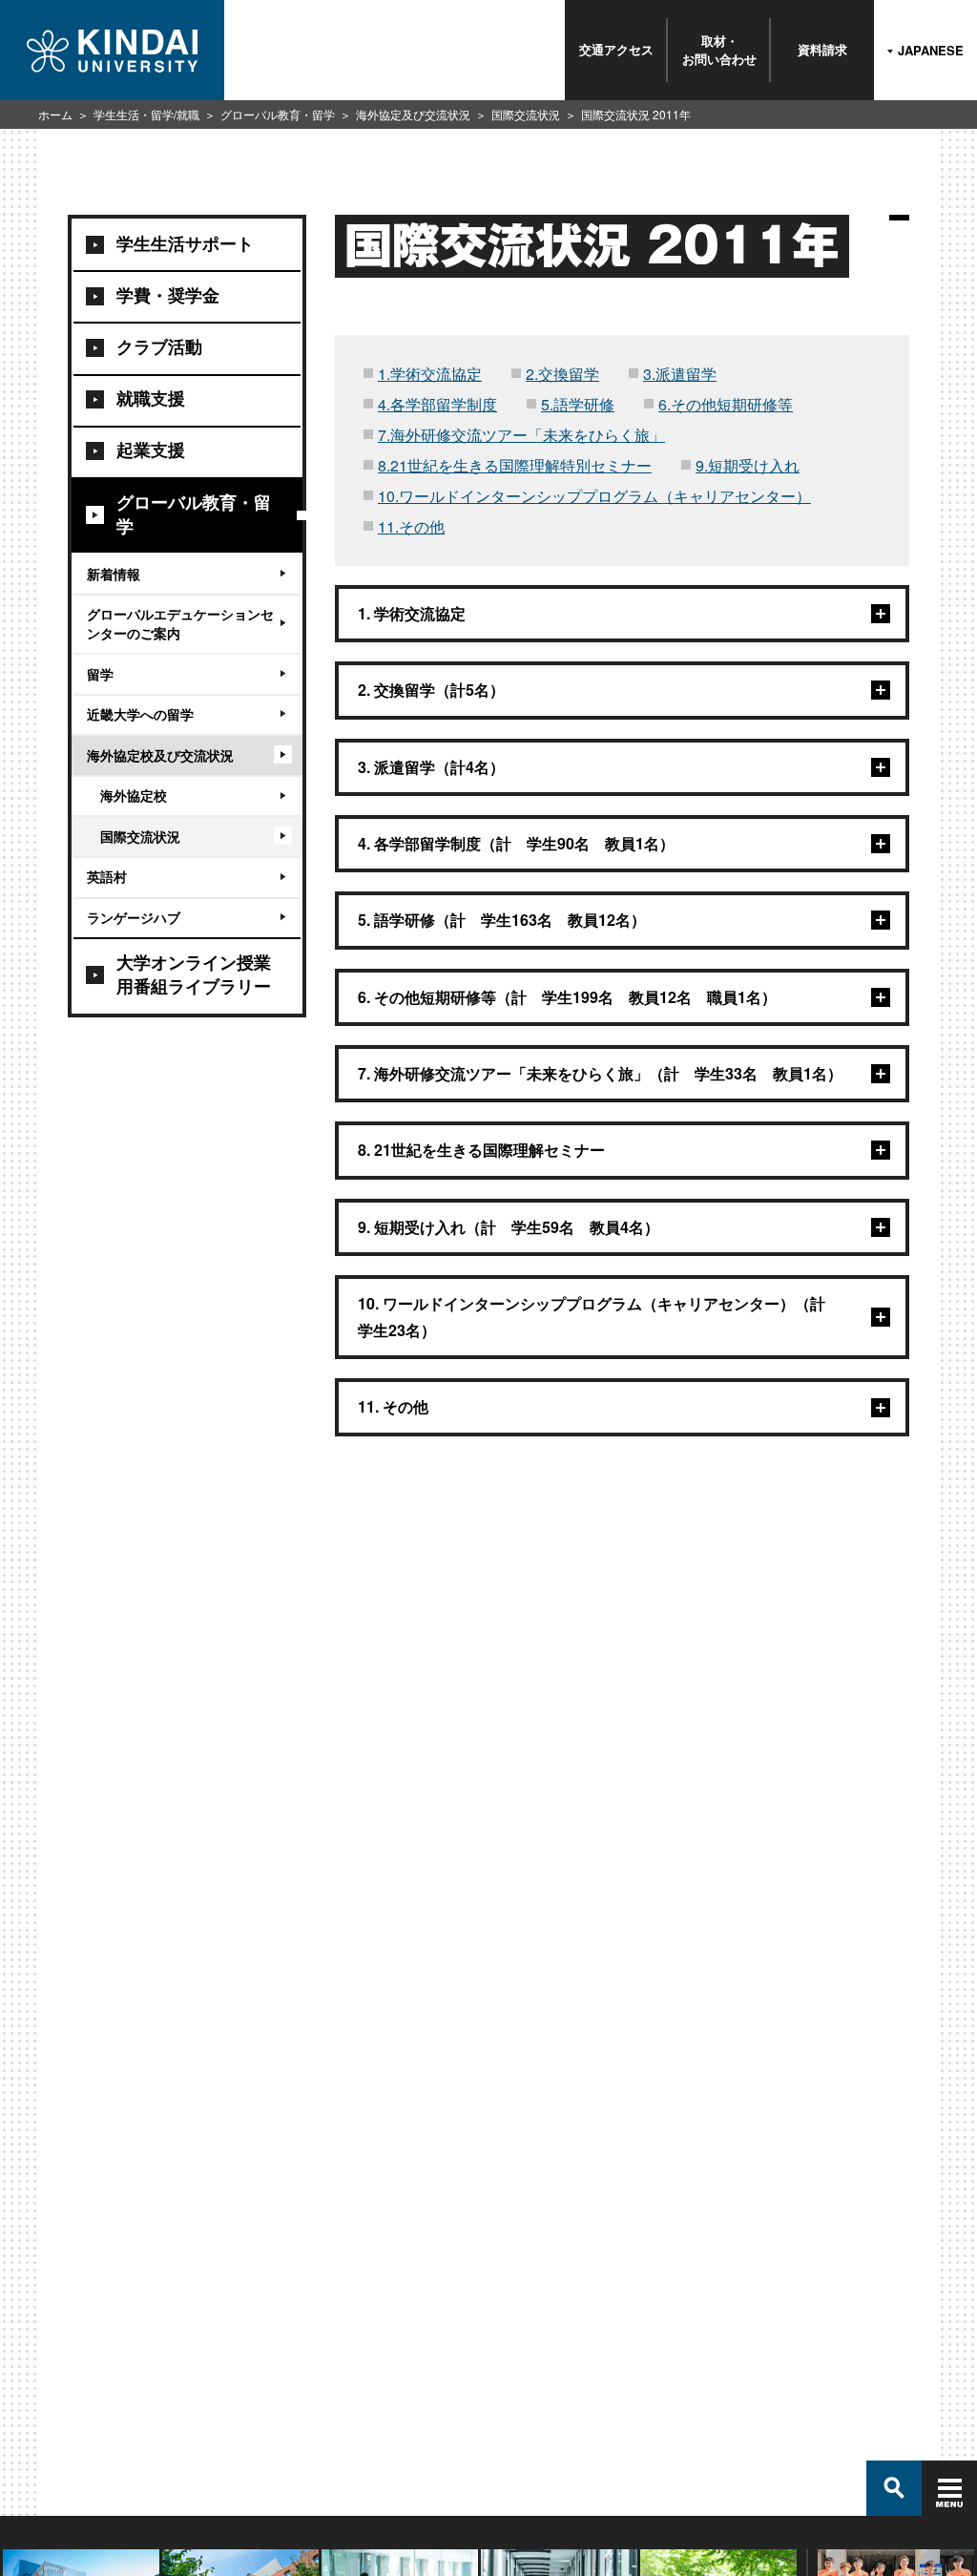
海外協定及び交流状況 (413, 114)
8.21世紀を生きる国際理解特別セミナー (515, 465)
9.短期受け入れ (748, 465)
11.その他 (411, 526)
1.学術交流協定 (430, 374)
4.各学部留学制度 (437, 404)
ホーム (55, 114)
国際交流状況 (526, 114)
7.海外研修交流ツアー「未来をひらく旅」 (521, 435)
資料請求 (822, 49)
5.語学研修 (578, 404)
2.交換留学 (562, 374)
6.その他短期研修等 (726, 404)
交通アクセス (616, 49)
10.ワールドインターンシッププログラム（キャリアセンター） (594, 496)
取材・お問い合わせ (719, 49)
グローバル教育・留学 (278, 114)
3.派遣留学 (680, 374)
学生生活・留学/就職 (146, 114)
